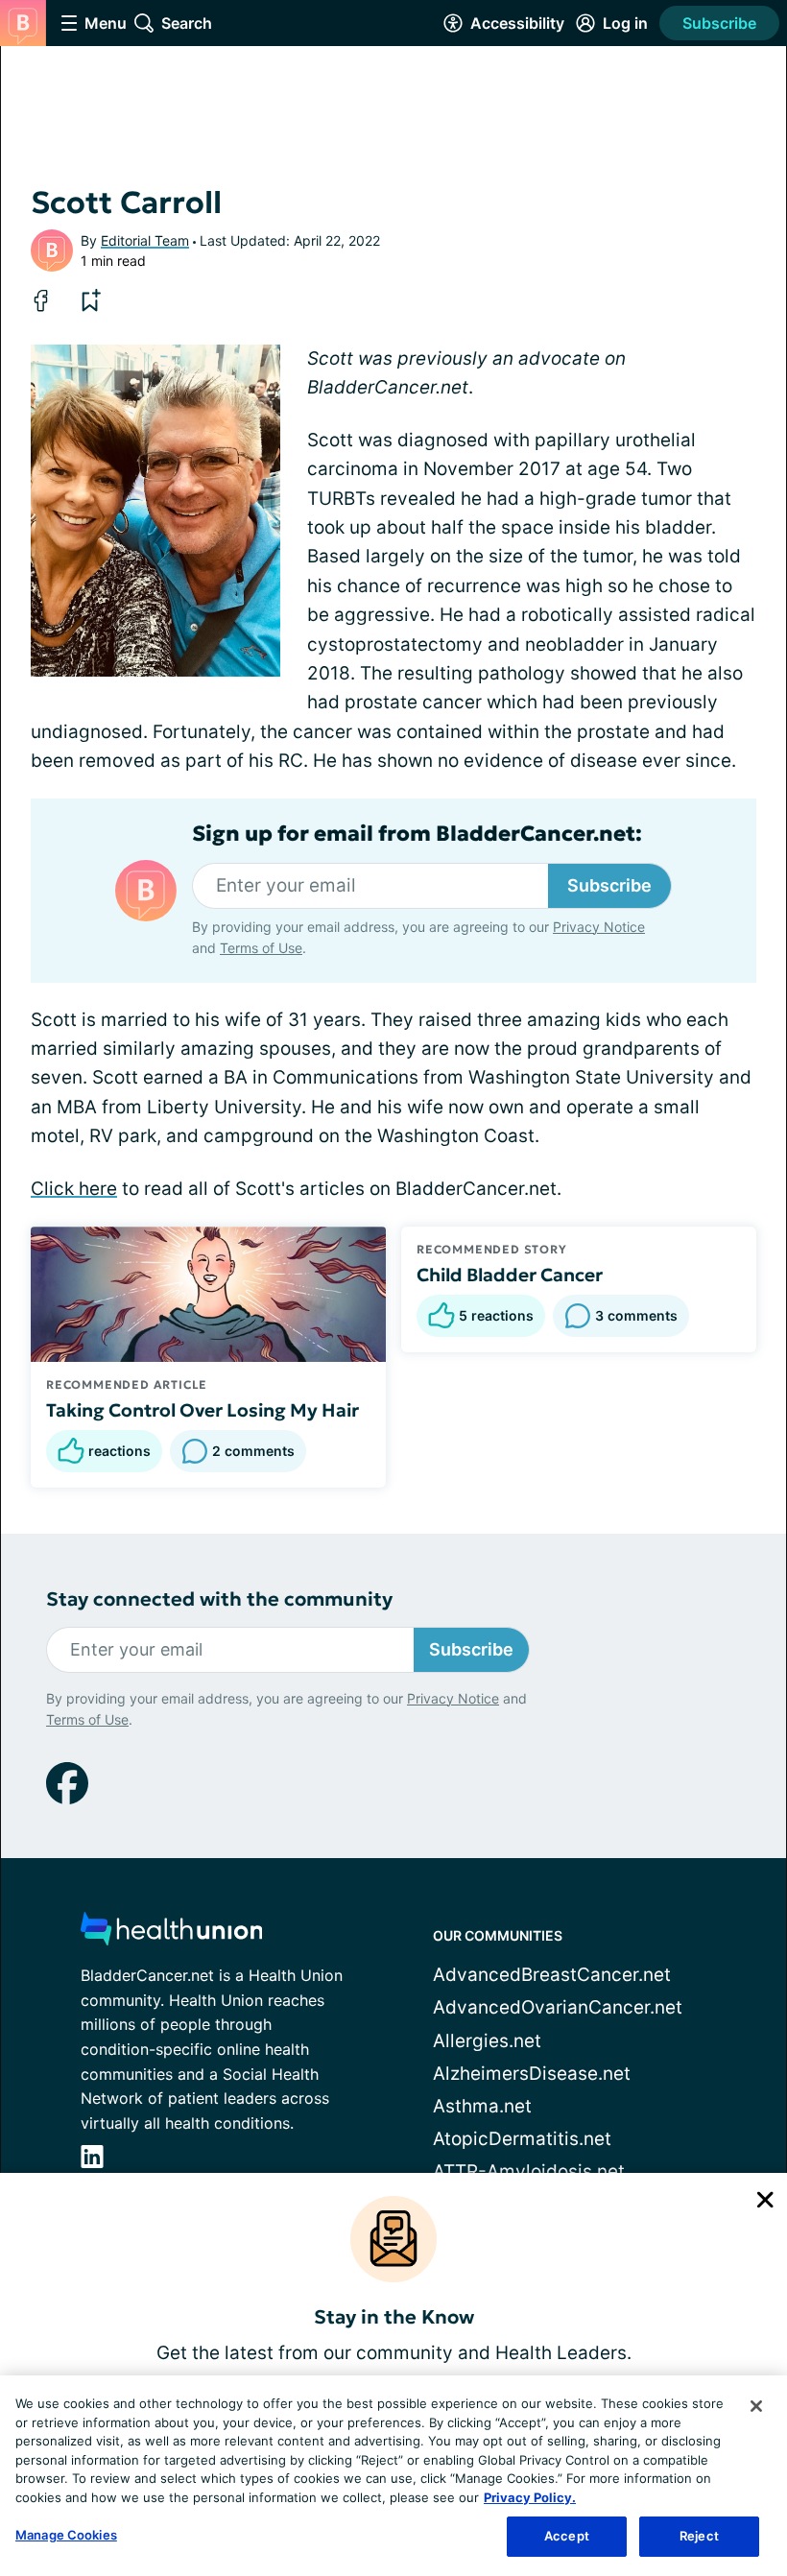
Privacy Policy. (530, 2497)
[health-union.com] (172, 1934)
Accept (567, 2536)
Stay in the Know (394, 2317)
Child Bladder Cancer (510, 1275)
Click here (74, 1189)
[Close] (756, 2406)
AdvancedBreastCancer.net (552, 1975)
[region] (393, 2476)
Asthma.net (482, 2106)
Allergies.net (487, 2041)
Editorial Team (145, 240)
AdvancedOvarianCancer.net (558, 2007)
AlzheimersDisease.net (532, 2074)
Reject (699, 2536)
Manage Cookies (66, 2535)
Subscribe (719, 23)
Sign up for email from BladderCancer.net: (417, 834)
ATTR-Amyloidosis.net (529, 2171)
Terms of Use (261, 948)
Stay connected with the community (219, 1599)
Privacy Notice (599, 927)
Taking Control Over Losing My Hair (203, 1410)
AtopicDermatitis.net (522, 2139)
